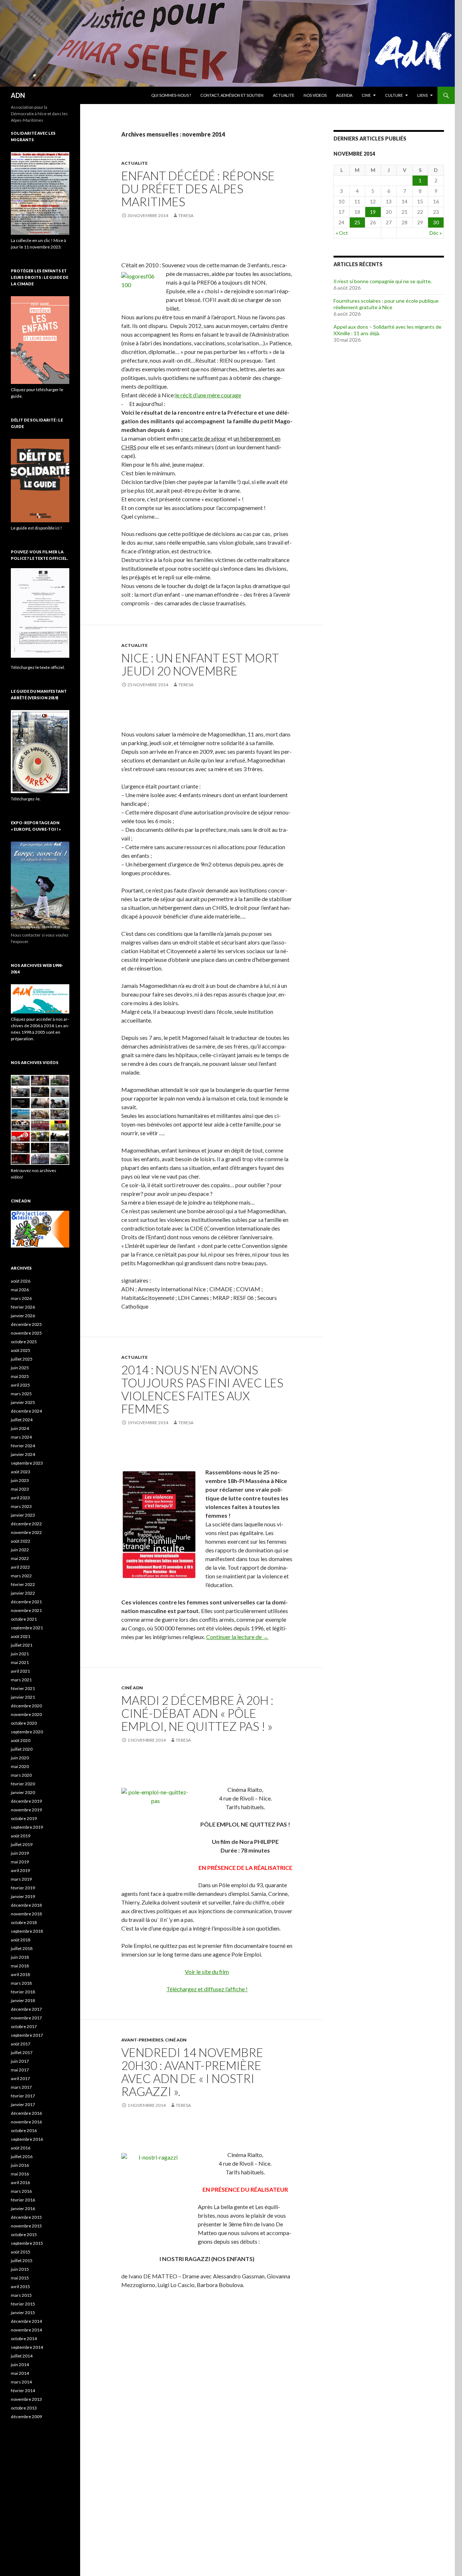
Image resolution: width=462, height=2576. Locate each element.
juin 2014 (20, 2365)
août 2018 (21, 1940)
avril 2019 (20, 1870)
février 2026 (23, 1307)
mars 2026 (21, 1298)
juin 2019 (20, 1853)
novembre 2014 (26, 2330)
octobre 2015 (24, 2234)
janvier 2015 (23, 2313)
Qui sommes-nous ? (171, 95)
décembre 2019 (26, 1801)
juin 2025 (20, 1368)
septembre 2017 (27, 2035)
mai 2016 (20, 2174)
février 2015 (23, 2304)
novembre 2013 (26, 2399)
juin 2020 (20, 1758)
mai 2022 (20, 1558)
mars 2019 (21, 1879)
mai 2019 (20, 1862)
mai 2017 (20, 2070)
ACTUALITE (284, 95)
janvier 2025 (23, 1402)
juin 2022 (20, 1550)
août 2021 (21, 1636)
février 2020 (23, 1784)
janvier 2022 (23, 1593)
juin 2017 (20, 2061)
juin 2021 (20, 1654)
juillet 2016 (22, 2156)
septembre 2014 (27, 2347)
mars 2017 (21, 2087)
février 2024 (23, 1446)
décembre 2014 (26, 2321)
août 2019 (21, 1836)
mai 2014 (20, 2373)
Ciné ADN (132, 1688)
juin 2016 (20, 2165)
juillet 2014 (22, 2356)
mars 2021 (21, 1680)
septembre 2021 (27, 1628)
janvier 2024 (23, 1454)
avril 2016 (20, 2182)
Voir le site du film (207, 1972)
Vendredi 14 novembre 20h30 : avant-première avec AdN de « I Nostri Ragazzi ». (192, 2072)
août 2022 (21, 1541)
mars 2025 (21, 1394)
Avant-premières (142, 2040)
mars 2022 (21, 1576)
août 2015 (21, 2252)
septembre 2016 (27, 2139)
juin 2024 (20, 1428)
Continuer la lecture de (237, 1637)
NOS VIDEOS (315, 95)
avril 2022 (20, 1567)
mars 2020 (21, 1775)
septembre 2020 (27, 1732)
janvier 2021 (23, 1697)
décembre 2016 (26, 2113)
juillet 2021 (22, 1645)
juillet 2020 (22, 1749)
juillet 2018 (22, 1948)
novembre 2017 (26, 2018)
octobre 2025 (24, 1342)
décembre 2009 (26, 2417)
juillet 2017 (22, 2052)
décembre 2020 (26, 1706)
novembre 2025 (26, 1333)
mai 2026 (20, 1290)
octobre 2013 (24, 2408)
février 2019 (23, 1888)
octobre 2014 (24, 2339)
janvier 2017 (23, 2104)
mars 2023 (21, 1506)
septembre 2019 (27, 1827)
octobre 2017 (24, 2026)
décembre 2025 (26, 1324)
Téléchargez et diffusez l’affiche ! (207, 1989)
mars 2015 (21, 2295)
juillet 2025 (22, 1359)
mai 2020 (20, 1766)
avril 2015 (20, 2287)
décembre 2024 (26, 1411)
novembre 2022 (26, 1532)
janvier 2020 (23, 1792)
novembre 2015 (26, 2226)
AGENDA (344, 95)
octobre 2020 (24, 1723)
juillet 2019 (22, 1844)
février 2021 (23, 1688)
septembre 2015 (27, 2243)
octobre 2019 (24, 1818)
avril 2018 (20, 1974)
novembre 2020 (26, 1714)
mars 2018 (21, 1983)
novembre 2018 (26, 1914)
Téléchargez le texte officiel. (38, 667)
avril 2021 (20, 1671)
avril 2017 (20, 2078)
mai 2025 (20, 1376)
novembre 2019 (26, 1810)
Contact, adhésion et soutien (232, 95)
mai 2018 (20, 1966)
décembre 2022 (26, 1524)
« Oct (342, 233)
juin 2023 (20, 1480)
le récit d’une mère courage (208, 395)
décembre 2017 (26, 2009)
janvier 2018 (23, 2000)
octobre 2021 (24, 1619)
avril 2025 (20, 1385)
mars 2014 (21, 2382)
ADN (18, 95)
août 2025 (21, 1350)
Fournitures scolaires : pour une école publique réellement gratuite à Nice (386, 304)
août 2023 (21, 1472)
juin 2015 (20, 2269)
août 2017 (21, 2044)
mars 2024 (21, 1437)
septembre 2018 (27, 1931)
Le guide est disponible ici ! (36, 528)
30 (436, 222)
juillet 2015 (22, 2261)
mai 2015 (20, 2278)
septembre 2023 (27, 1463)
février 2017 (23, 2096)
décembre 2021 (26, 1602)
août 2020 (21, 1740)
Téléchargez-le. (26, 799)
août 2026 (21, 1281)
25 (357, 222)
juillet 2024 (22, 1420)
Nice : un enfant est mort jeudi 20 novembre (200, 664)
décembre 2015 (26, 2217)
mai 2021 (20, 1662)
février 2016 (23, 2200)
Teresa (186, 215)
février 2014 (23, 2391)
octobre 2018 (24, 1922)
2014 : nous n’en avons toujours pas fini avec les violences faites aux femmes (202, 1389)
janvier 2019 (23, 1896)
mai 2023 (20, 1489)
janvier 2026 (23, 1316)
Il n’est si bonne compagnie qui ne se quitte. (383, 281)
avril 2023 (20, 1498)
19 (373, 212)
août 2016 (21, 2148)
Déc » (436, 233)
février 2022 (23, 1584)
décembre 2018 (26, 1905)
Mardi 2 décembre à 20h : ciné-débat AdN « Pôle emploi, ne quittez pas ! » (197, 1713)
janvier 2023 (23, 1515)
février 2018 (23, 1992)
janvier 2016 (23, 2208)
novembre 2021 (26, 1610)
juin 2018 (20, 1957)
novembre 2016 (26, 2122)
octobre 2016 (24, 2130)
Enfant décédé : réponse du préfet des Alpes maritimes (198, 189)
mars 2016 (21, 2191)
